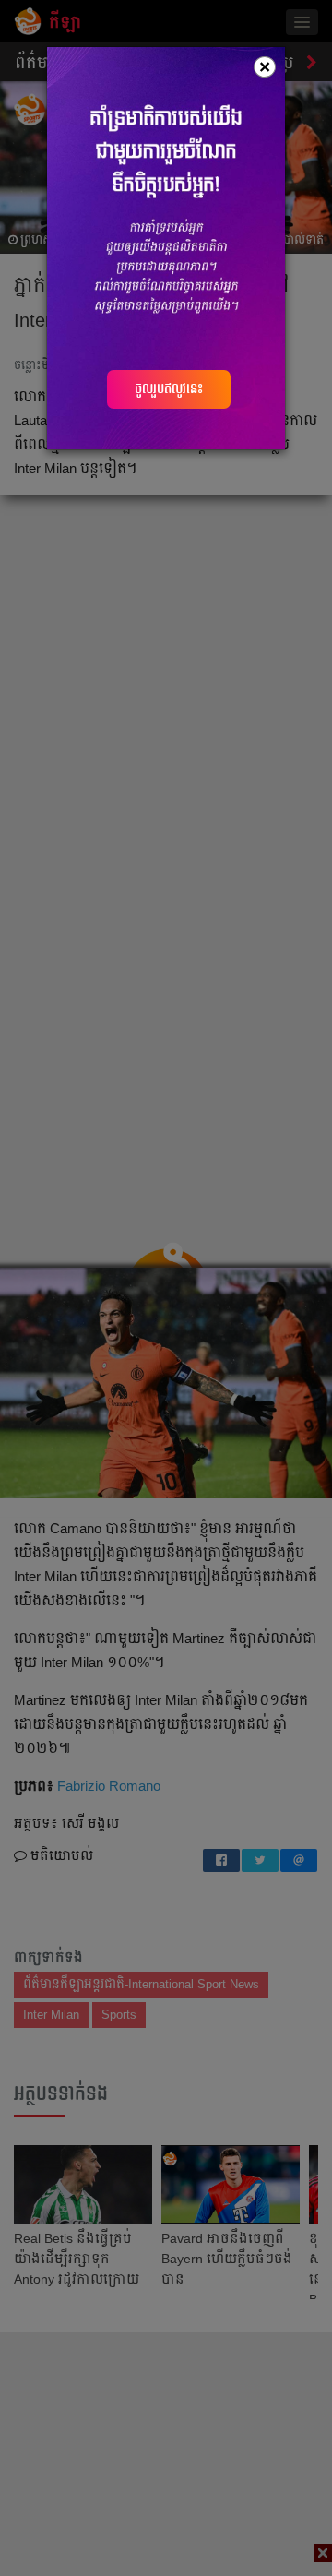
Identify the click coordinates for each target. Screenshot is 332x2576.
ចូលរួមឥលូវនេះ (169, 388)
